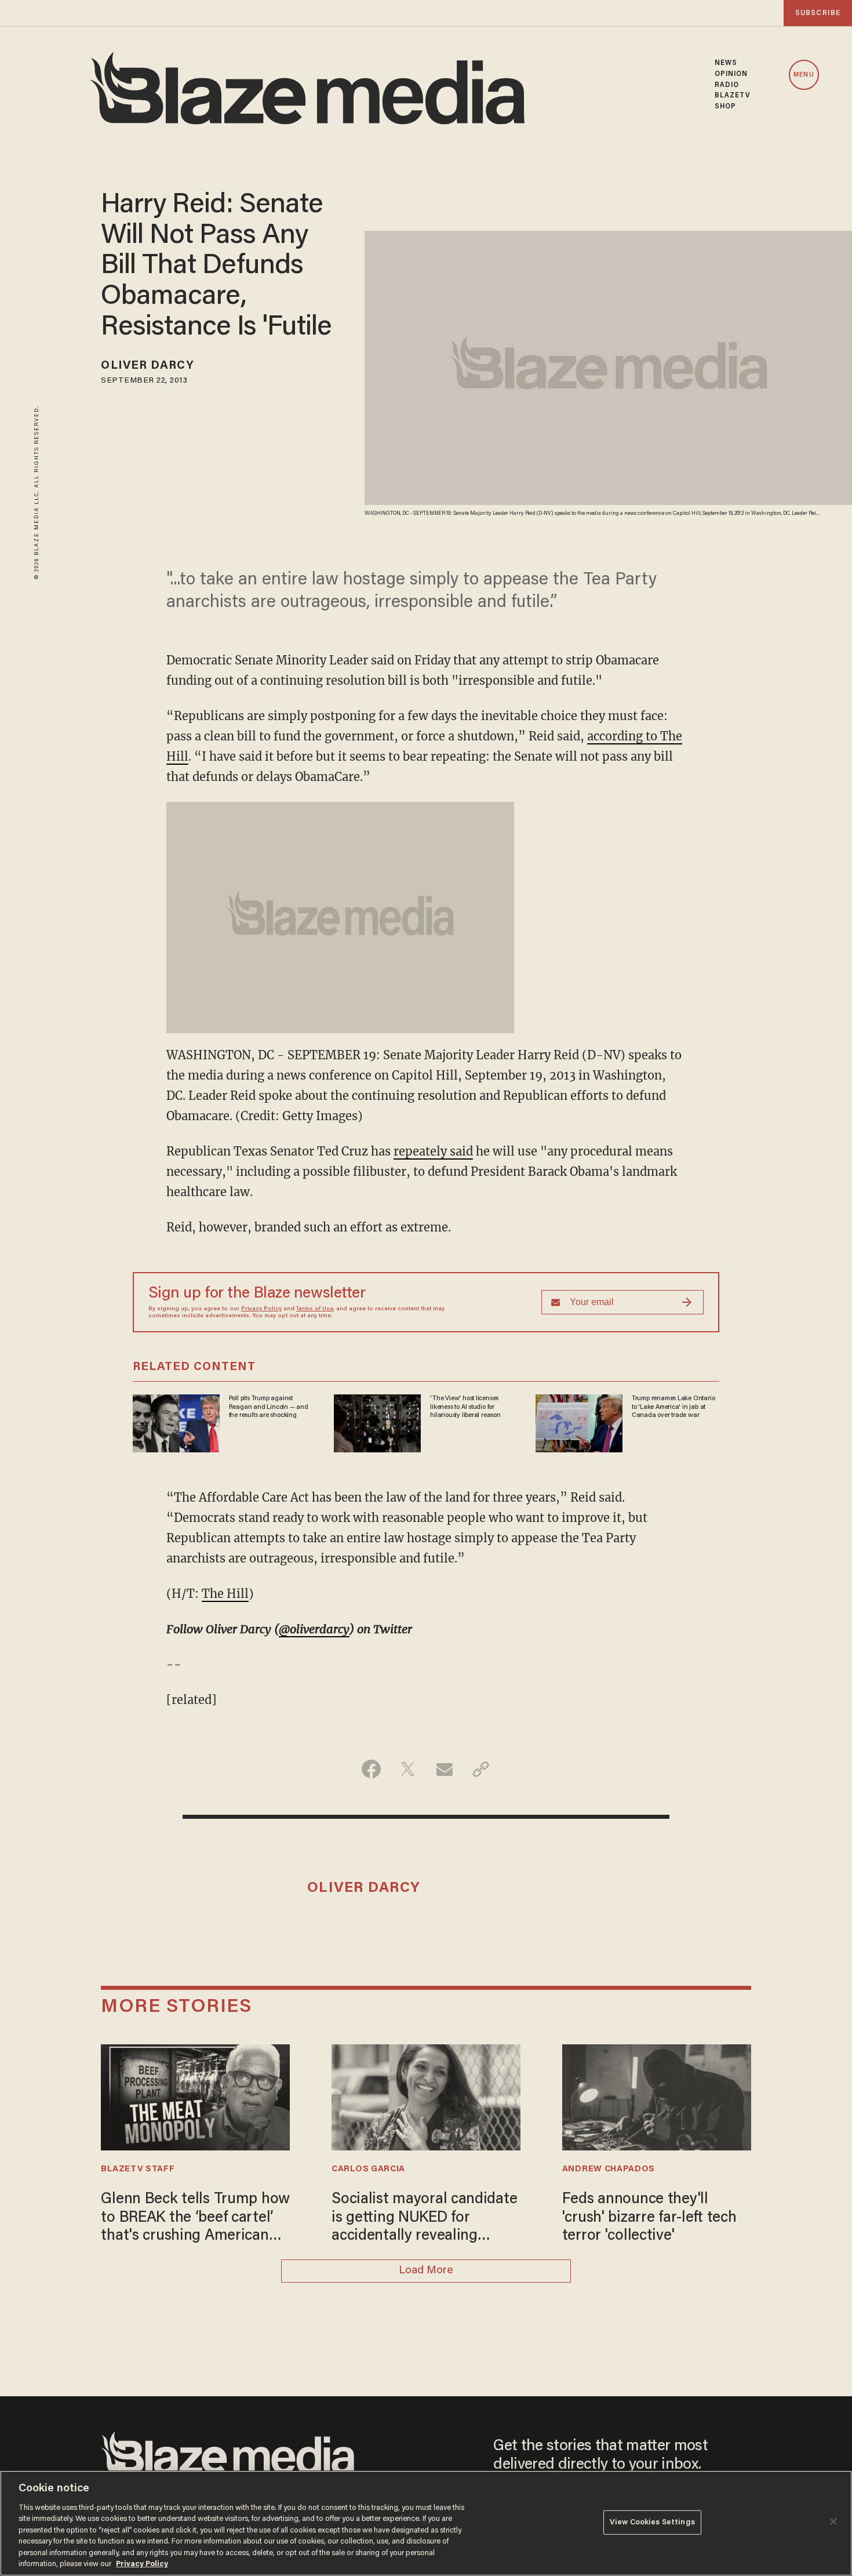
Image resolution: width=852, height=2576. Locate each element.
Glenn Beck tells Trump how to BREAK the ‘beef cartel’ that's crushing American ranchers (195, 2219)
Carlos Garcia (368, 2169)
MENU (804, 75)
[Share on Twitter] (408, 1769)
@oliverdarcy (314, 1629)
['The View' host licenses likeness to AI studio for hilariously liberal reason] (377, 1422)
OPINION (731, 74)
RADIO (727, 85)
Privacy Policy (261, 1309)
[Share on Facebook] (371, 1769)
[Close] (833, 2521)
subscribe (818, 13)
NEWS (726, 63)
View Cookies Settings (652, 2522)
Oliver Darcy (147, 366)
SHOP (725, 107)
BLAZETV (733, 96)
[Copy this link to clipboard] (481, 1769)
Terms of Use (315, 1309)
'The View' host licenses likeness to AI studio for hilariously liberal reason (465, 1407)
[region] (426, 2523)
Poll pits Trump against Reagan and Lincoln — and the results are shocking (269, 1407)
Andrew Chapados (609, 2169)
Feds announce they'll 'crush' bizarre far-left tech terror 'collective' (649, 2218)
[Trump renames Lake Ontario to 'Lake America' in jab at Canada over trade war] (579, 1422)
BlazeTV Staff (138, 2169)
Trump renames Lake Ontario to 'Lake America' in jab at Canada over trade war (673, 1407)
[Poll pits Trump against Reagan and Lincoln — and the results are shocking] (176, 1422)
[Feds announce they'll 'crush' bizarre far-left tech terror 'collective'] (657, 2096)
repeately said (433, 1151)
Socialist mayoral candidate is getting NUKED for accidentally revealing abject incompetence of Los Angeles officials (424, 2219)
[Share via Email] (444, 1769)
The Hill (225, 1594)
